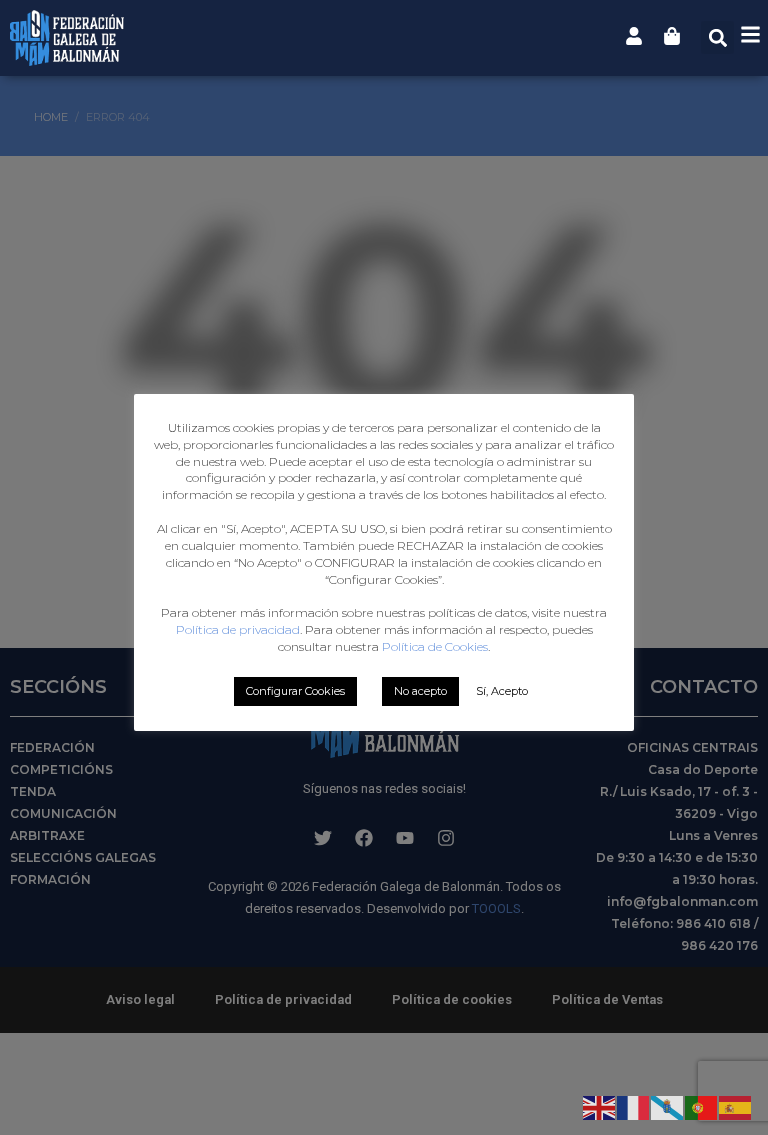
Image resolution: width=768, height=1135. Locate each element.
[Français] (634, 1106)
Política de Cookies (435, 646)
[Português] (702, 1106)
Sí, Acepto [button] (502, 691)
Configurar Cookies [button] (295, 691)
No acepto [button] (420, 691)
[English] (600, 1106)
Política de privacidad (238, 629)
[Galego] (668, 1106)
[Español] (736, 1106)
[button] (717, 37)
